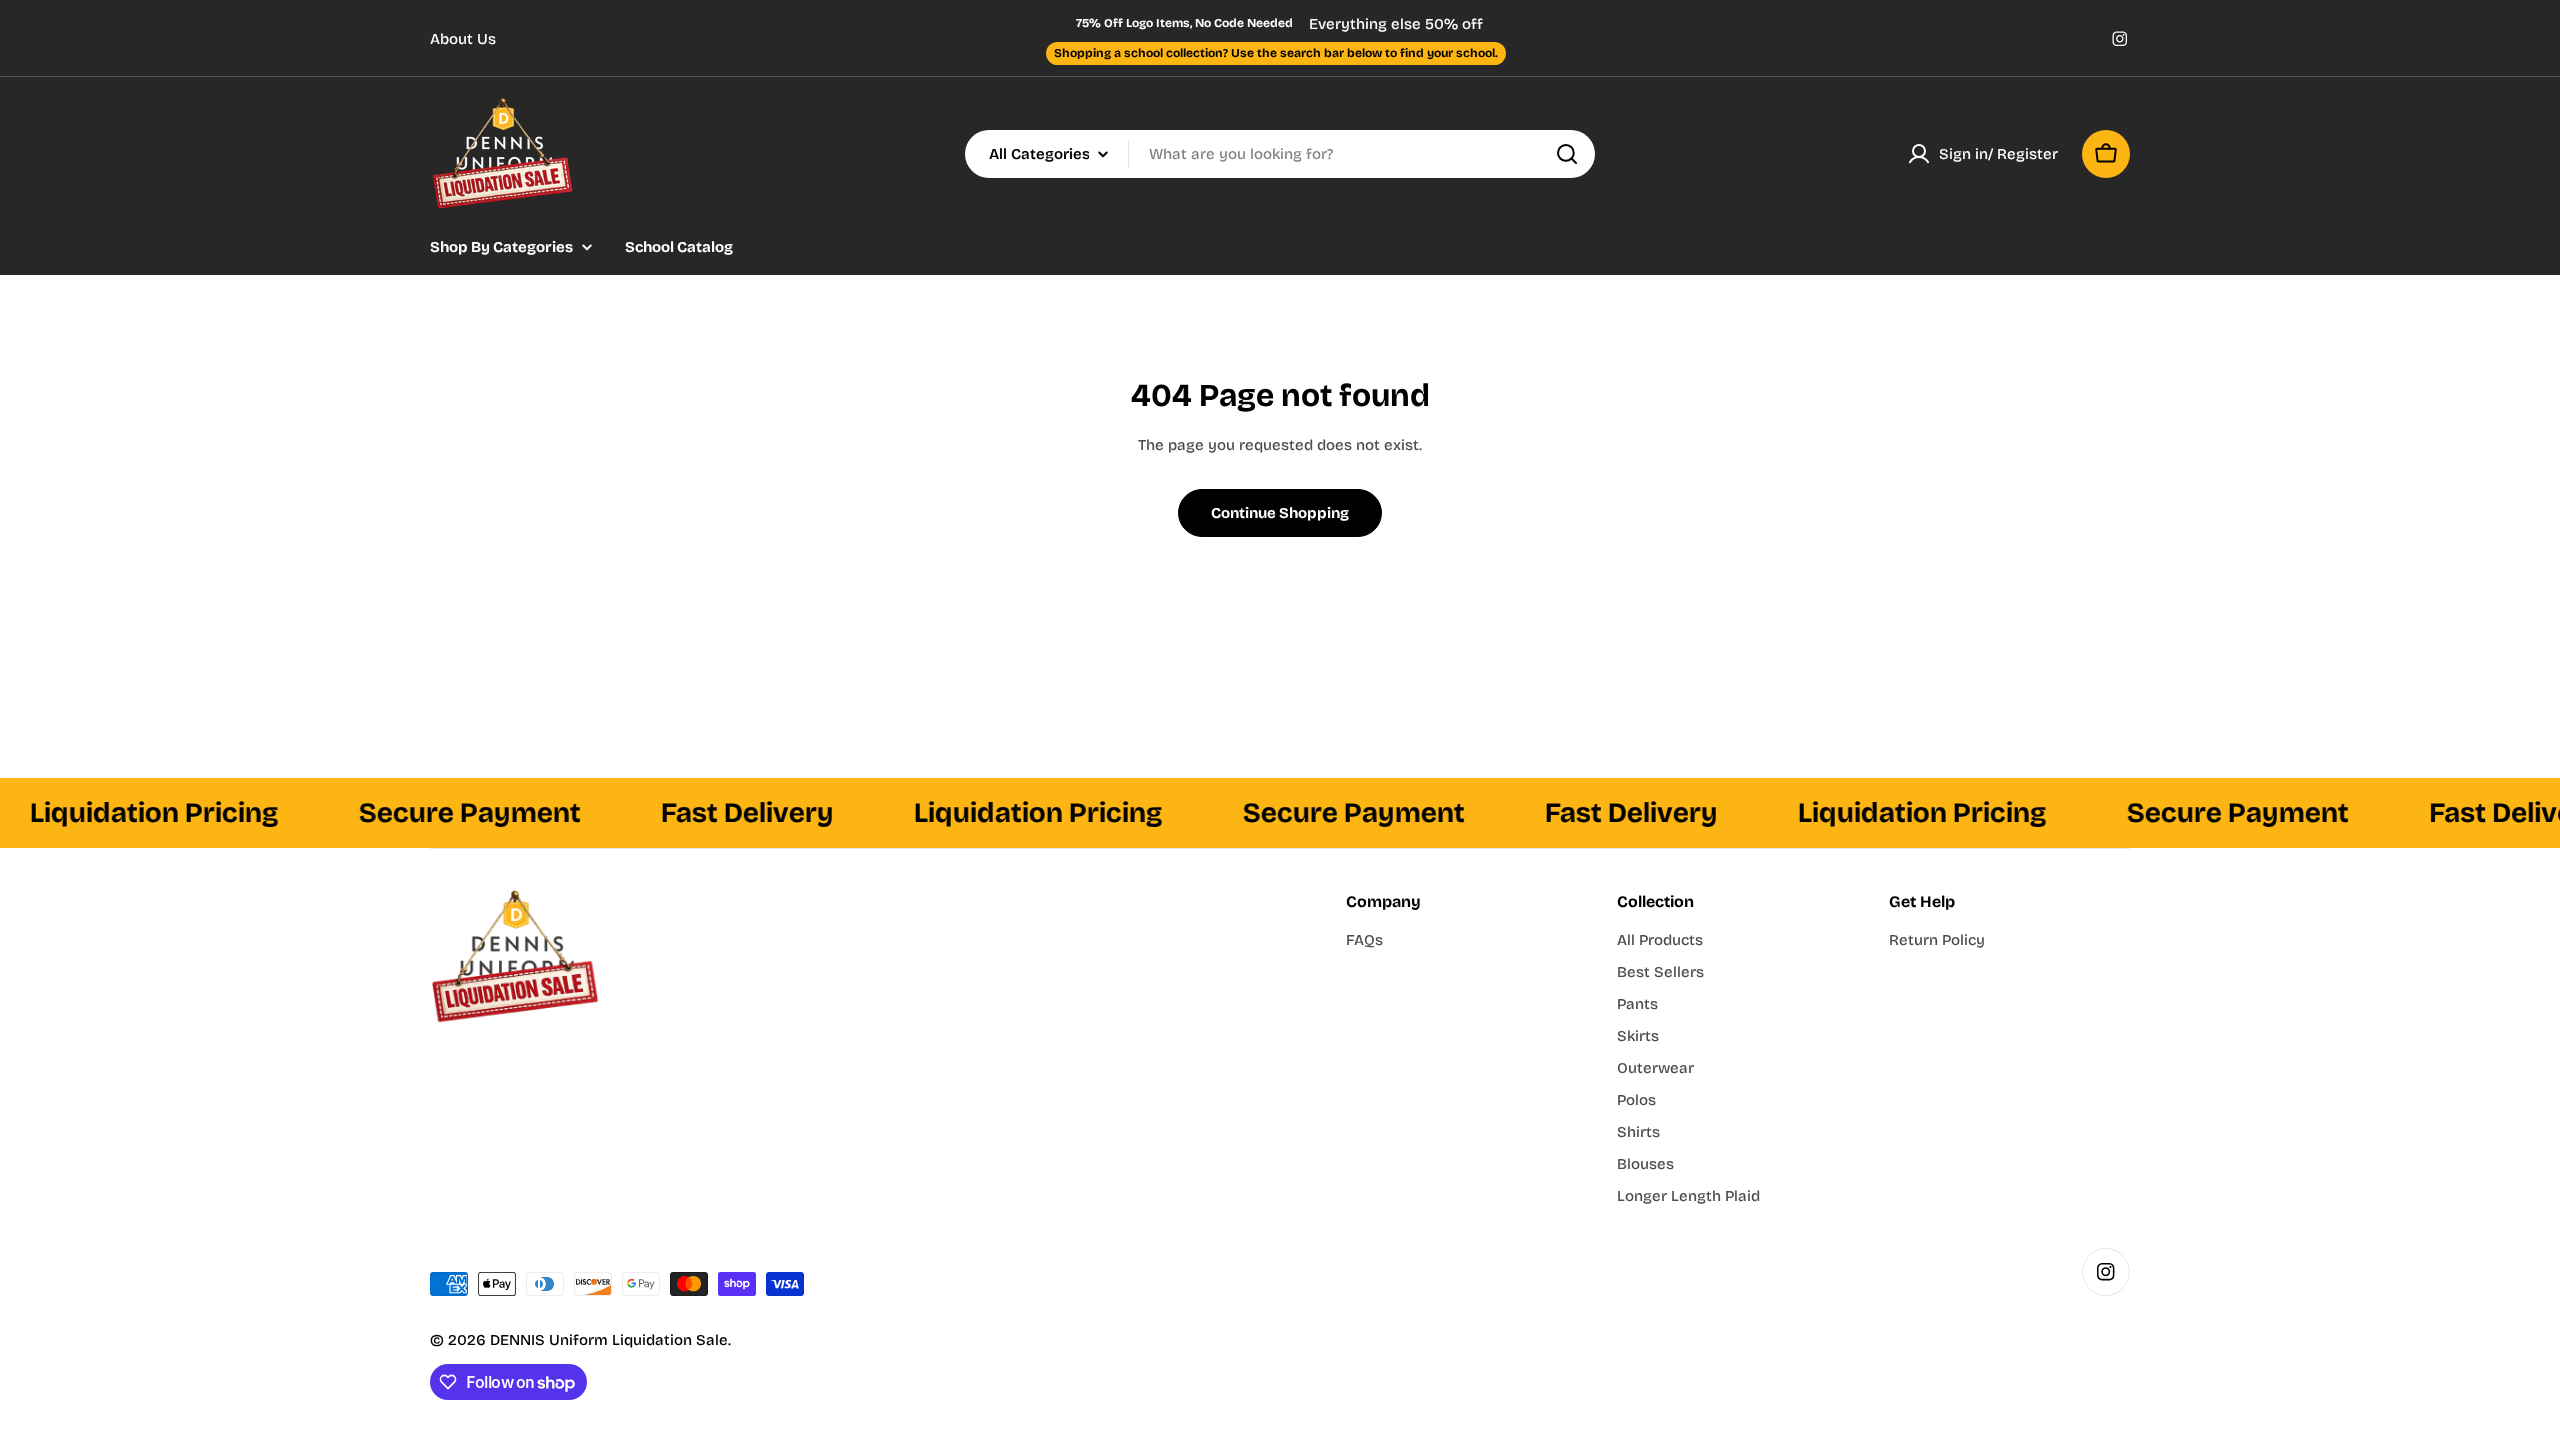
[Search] (1567, 154)
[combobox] (1280, 154)
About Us (463, 39)
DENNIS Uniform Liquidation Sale (609, 1340)
